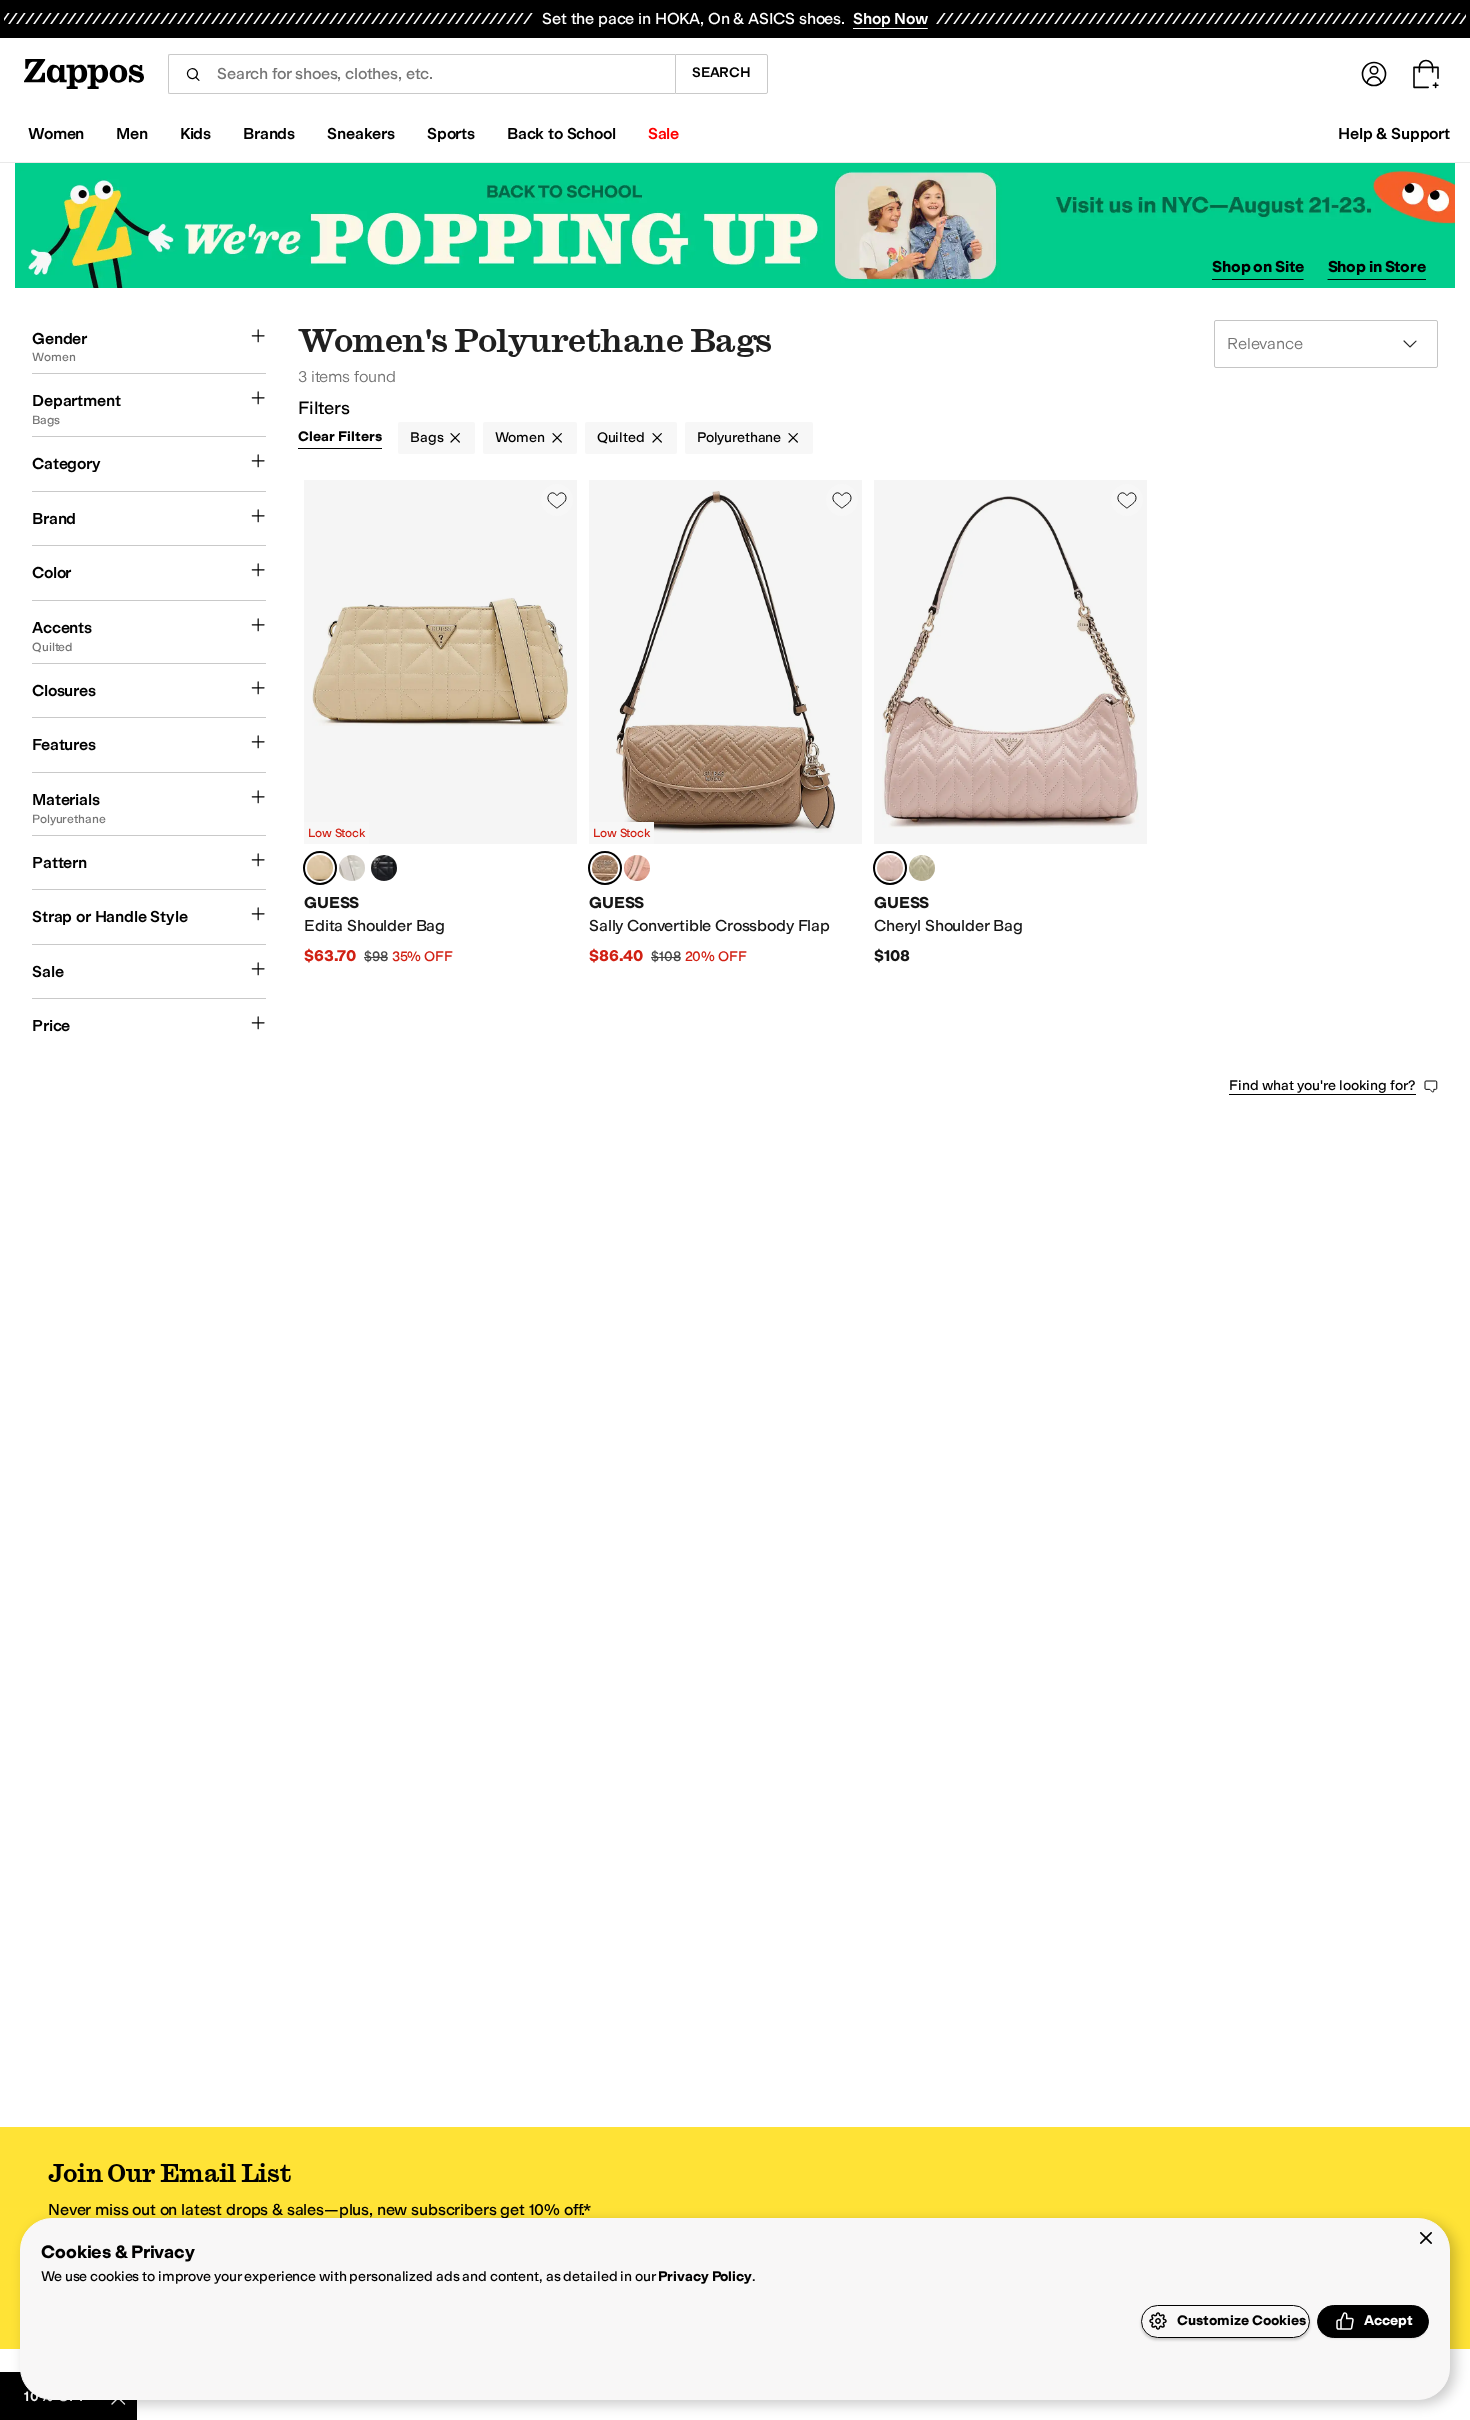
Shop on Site (1258, 266)
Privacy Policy (704, 2276)
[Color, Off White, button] (352, 868)
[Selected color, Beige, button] (605, 868)
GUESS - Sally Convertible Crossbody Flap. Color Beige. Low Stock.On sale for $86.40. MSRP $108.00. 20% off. (725, 723)
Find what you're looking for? (1322, 1085)
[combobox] (421, 74)
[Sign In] (1374, 74)
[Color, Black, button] (384, 868)
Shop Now (890, 18)
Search (721, 72)
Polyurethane (739, 437)
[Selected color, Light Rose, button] (890, 868)
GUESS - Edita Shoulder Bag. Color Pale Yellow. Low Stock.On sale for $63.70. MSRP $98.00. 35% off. (440, 723)
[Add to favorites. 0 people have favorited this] (557, 500)
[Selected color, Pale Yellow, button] (320, 868)
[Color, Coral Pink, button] (637, 868)
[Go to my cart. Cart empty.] (1426, 74)
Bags (426, 437)
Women (519, 437)
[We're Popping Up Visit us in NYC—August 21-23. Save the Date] (735, 225)
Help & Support (1394, 133)
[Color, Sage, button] (922, 868)
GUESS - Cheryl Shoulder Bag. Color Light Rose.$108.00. (1010, 723)
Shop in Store (1377, 266)
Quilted (621, 437)
